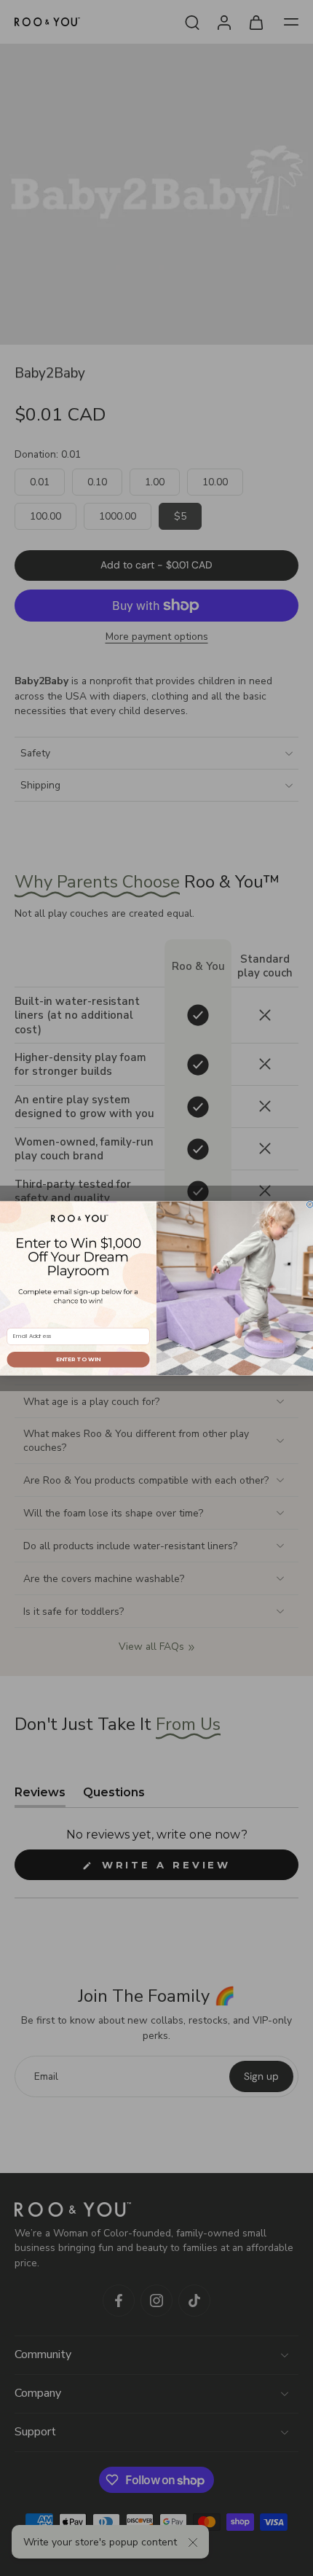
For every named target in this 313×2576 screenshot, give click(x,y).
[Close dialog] (310, 1204)
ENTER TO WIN (78, 1359)
